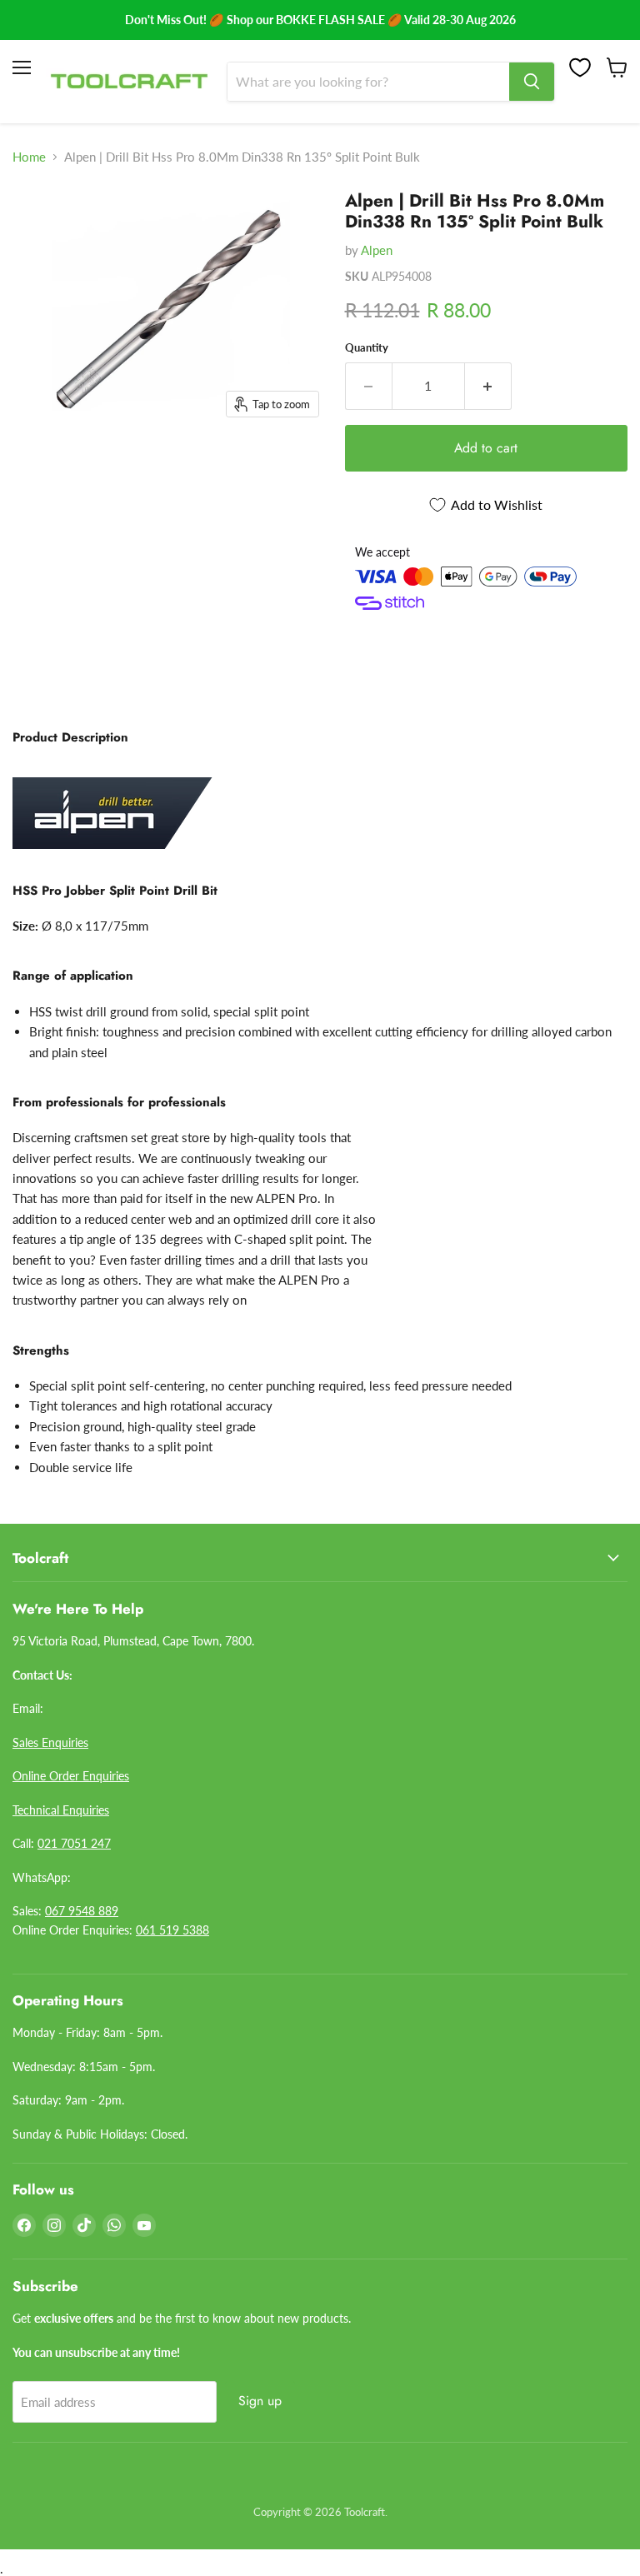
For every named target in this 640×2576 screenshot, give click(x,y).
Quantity (367, 348)
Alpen (377, 250)
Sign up (260, 2401)
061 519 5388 (172, 1930)
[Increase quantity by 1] (488, 386)
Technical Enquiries (61, 1810)
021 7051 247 (74, 1843)
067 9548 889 (82, 1911)
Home (29, 157)
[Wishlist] (580, 67)
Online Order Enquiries (71, 1776)
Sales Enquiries (50, 1742)
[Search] (532, 82)
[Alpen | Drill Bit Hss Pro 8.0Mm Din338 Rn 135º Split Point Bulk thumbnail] (37, 219)
